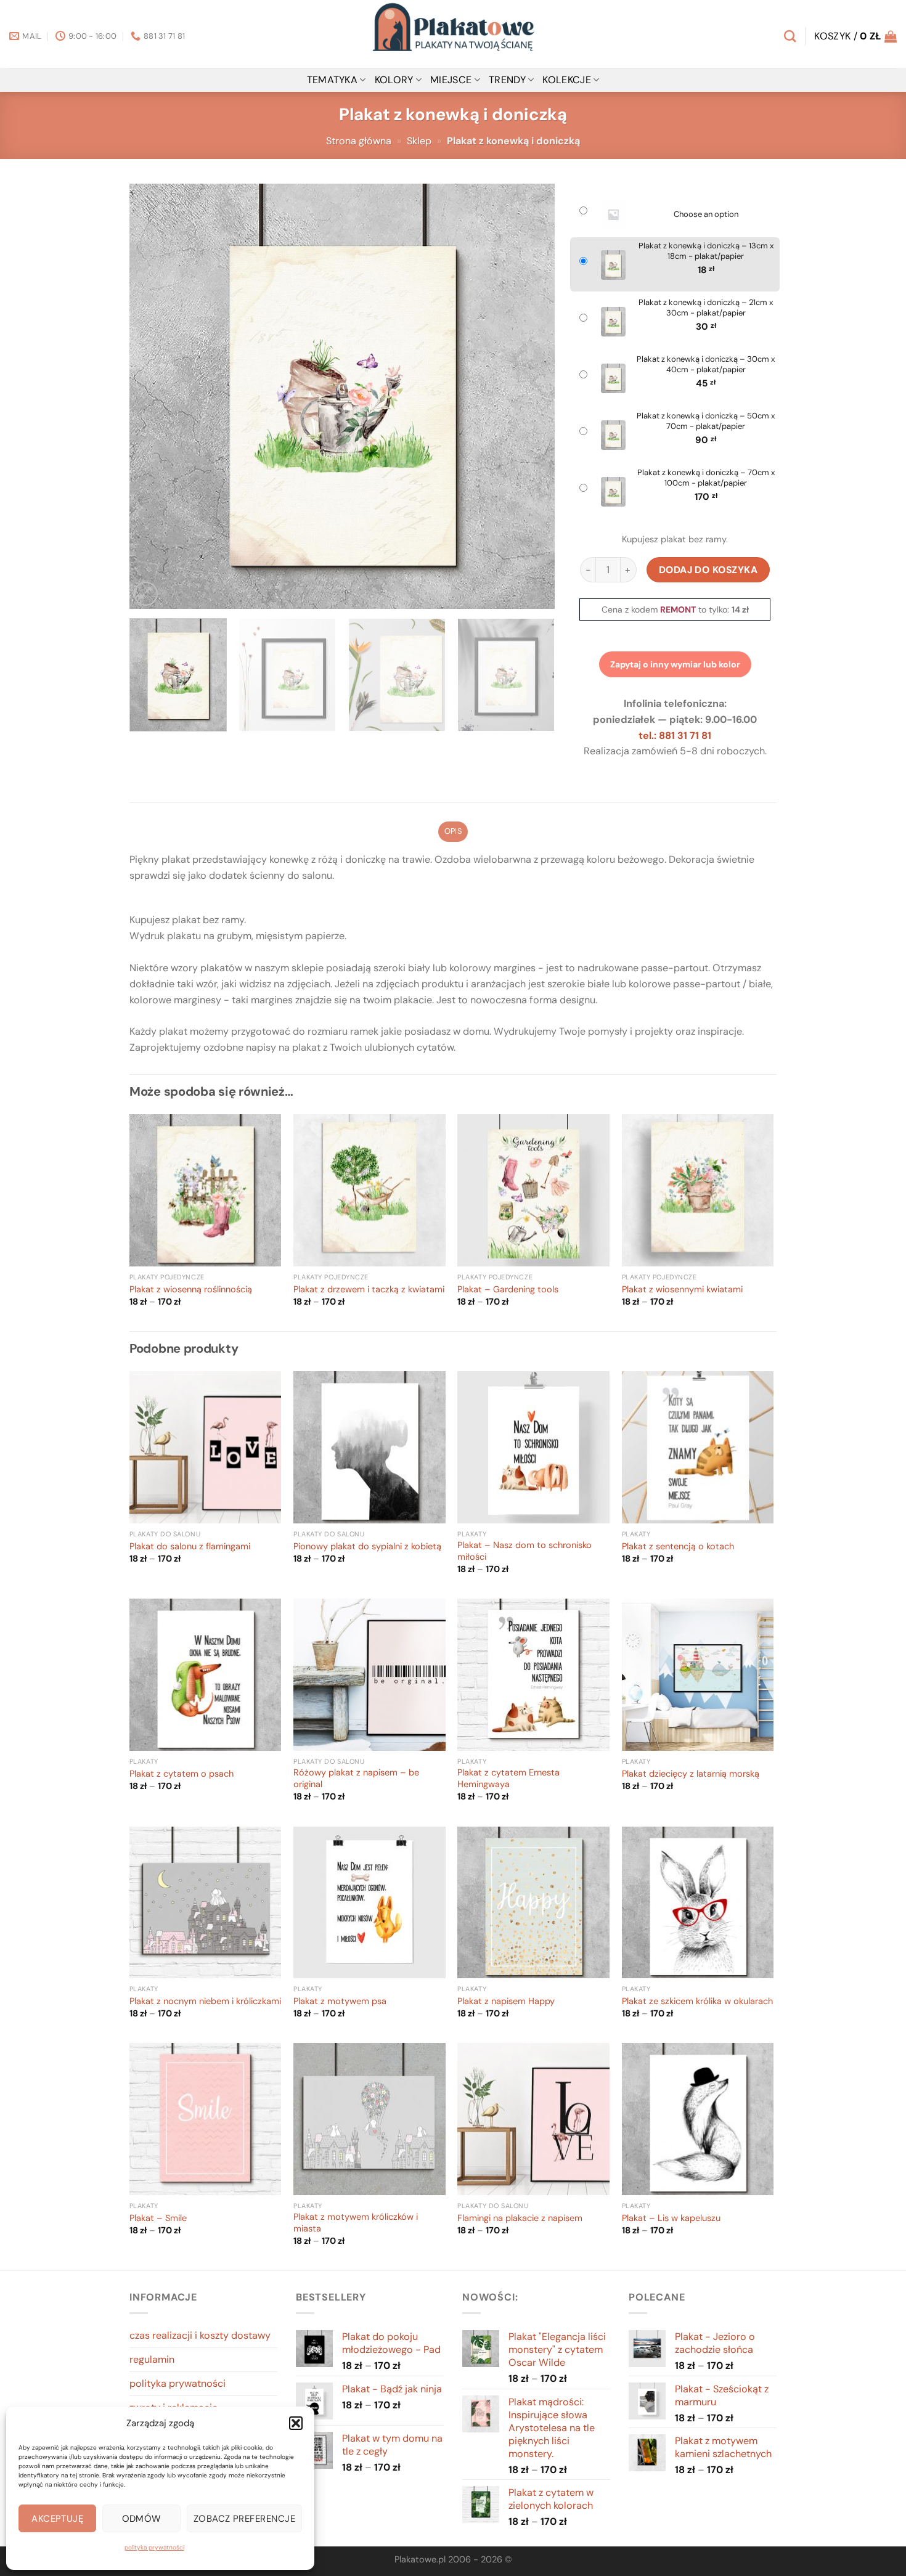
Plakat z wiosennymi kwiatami (682, 1290)
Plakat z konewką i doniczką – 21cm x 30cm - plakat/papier (706, 308)
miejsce (451, 80)
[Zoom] (146, 594)
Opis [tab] (453, 831)
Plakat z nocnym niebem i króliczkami (205, 2002)
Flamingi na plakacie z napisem (520, 2219)
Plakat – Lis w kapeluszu (671, 2219)
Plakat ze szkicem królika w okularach (697, 2002)
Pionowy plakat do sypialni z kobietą (367, 1547)
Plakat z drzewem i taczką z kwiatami (369, 1290)
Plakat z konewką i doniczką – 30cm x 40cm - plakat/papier (706, 365)
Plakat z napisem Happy (506, 2002)
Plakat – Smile (158, 2219)
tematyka (333, 80)
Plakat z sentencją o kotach (678, 1547)
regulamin (152, 2359)
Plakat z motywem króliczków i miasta (356, 2223)
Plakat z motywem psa (340, 2002)
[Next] (531, 396)
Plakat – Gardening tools (508, 1290)
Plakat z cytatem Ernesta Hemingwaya (508, 1779)
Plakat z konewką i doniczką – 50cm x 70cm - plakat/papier (706, 421)
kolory (394, 80)
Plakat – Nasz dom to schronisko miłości (524, 1551)
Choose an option (706, 214)
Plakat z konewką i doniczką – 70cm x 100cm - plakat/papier (706, 478)
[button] (296, 2423)
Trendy (507, 80)
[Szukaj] (790, 36)
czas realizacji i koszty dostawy (200, 2335)
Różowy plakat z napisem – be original (356, 1779)
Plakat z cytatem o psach (182, 1774)
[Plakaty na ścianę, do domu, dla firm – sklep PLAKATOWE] (453, 34)
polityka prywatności (154, 2547)
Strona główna (359, 141)
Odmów (142, 2519)
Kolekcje (567, 80)
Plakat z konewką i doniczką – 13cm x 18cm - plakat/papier (706, 251)
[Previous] (153, 396)
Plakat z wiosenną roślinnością (191, 1290)
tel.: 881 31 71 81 (675, 736)
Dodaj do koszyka (708, 570)
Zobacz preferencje (244, 2519)
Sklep (419, 141)
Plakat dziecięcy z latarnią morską (691, 1774)
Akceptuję (57, 2519)
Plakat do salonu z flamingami (190, 1547)
